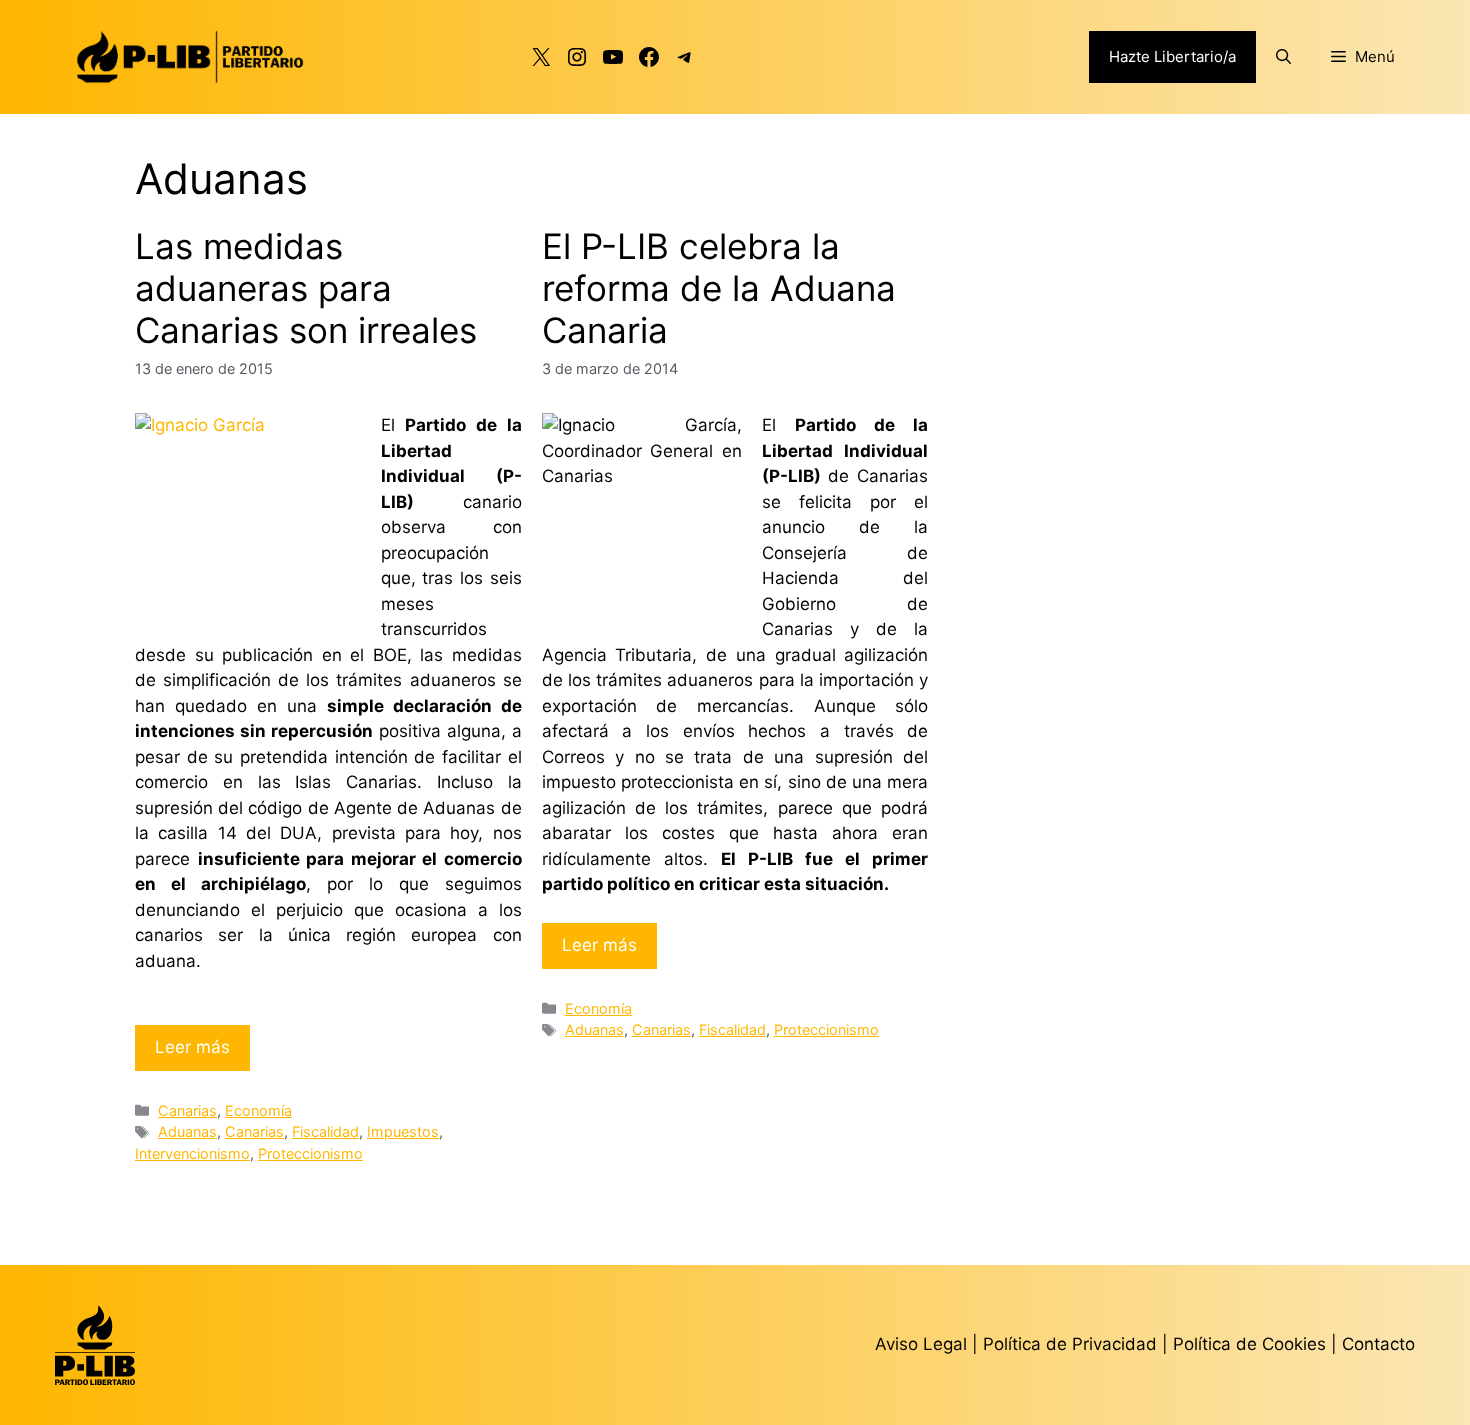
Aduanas (187, 1131)
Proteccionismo (310, 1153)
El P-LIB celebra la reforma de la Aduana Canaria (719, 288)
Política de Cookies (1249, 1344)
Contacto (1378, 1344)
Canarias (187, 1110)
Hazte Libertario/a (1172, 56)
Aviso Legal (921, 1344)
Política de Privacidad (1072, 1344)
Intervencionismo (192, 1153)
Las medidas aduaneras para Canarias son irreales (306, 288)
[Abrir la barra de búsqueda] (1283, 57)
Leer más (192, 1047)
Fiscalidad (325, 1131)
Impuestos (403, 1131)
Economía (258, 1110)
